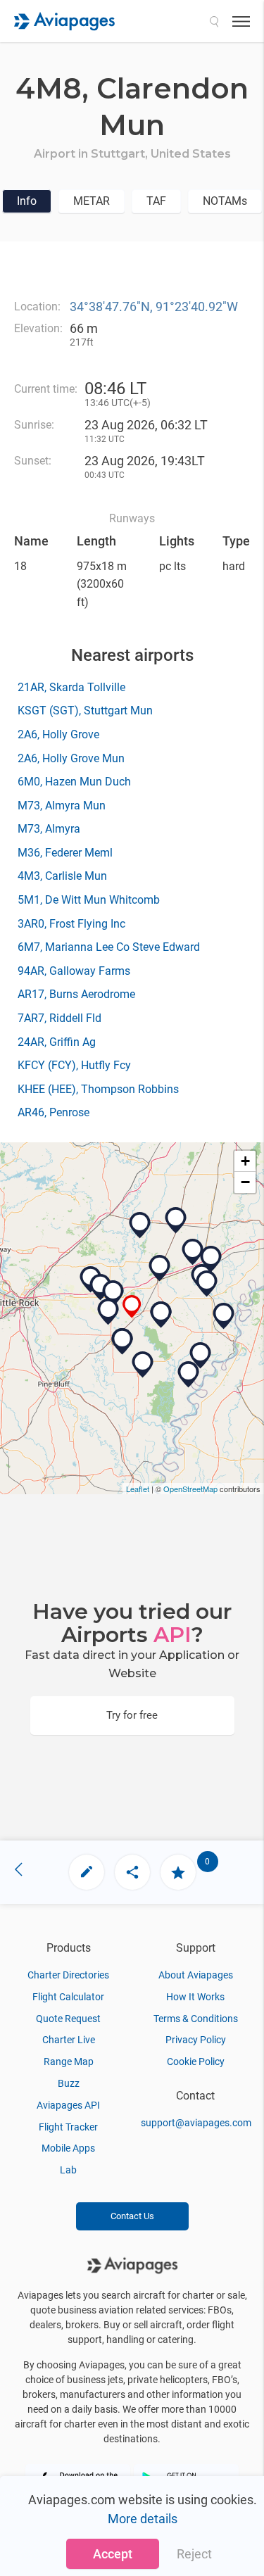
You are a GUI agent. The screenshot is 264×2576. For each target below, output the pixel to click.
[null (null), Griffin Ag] (189, 1375)
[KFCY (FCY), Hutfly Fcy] (211, 1259)
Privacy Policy (196, 2040)
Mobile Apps (68, 2148)
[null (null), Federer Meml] (160, 1268)
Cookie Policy (196, 2062)
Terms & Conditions (196, 2019)
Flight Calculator (68, 1997)
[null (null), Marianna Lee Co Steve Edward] (207, 1284)
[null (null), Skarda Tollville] (113, 1294)
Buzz (69, 2083)
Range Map (69, 2062)
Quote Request (68, 2019)
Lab (68, 2170)
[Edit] (87, 1872)
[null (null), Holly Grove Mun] (161, 1315)
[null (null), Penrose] (176, 1220)
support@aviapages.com (196, 2123)
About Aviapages (196, 1975)
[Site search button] (214, 21)
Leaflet (138, 1489)
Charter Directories (68, 1975)
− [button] (245, 1182)
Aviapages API (68, 2105)
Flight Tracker (68, 2127)
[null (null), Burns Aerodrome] (193, 1252)
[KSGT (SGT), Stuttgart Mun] (108, 1312)
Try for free (132, 1715)
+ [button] (245, 1161)
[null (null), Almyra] (122, 1341)
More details (143, 2519)
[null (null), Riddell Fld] (201, 1356)
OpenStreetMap (190, 1489)
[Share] (132, 1872)
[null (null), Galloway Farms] (140, 1225)
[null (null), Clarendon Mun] (132, 1307)
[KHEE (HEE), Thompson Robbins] (224, 1316)
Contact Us (132, 2216)
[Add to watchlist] (178, 1872)
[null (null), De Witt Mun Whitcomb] (143, 1365)
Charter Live (69, 2040)
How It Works (195, 1997)
